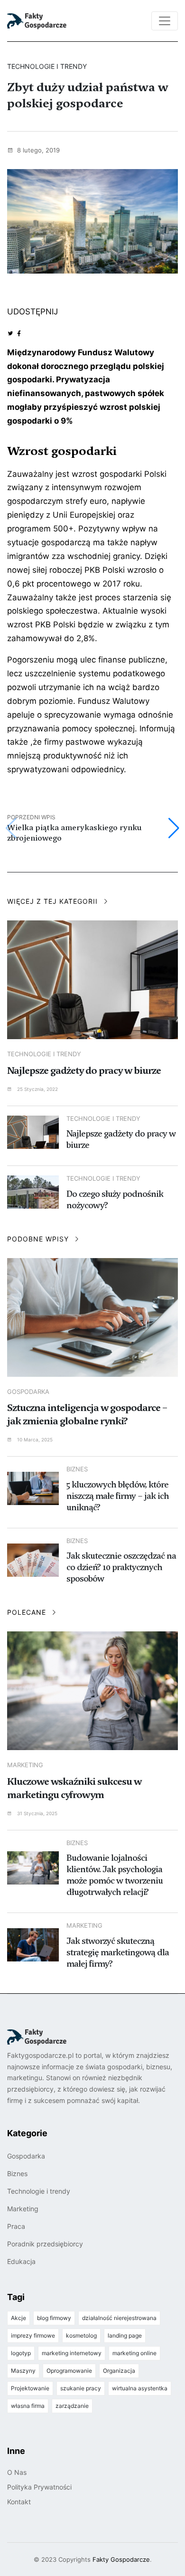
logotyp (21, 2353)
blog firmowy (54, 2318)
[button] (174, 828)
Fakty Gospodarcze (121, 2559)
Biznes (17, 2173)
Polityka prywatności (39, 2487)
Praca (16, 2226)
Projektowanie (30, 2388)
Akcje (18, 2318)
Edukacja (21, 2261)
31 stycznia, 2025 (37, 1813)
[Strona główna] (50, 21)
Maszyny (23, 2371)
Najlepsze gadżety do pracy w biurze (84, 1070)
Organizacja (119, 2371)
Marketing (25, 1765)
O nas (17, 2472)
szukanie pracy (81, 2388)
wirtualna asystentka (140, 2388)
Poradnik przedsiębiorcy (45, 2244)
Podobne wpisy (39, 1239)
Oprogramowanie (69, 2371)
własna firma (28, 2406)
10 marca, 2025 (34, 1440)
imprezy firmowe (33, 2335)
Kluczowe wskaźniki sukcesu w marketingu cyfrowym (74, 1788)
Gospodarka (28, 1392)
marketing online (134, 2353)
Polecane (28, 1612)
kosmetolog (81, 2335)
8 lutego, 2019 (37, 150)
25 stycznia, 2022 (37, 1089)
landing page (125, 2335)
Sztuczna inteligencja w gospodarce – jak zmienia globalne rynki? (87, 1414)
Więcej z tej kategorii (54, 901)
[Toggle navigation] (165, 21)
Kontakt (19, 2502)
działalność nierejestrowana (119, 2318)
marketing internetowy (72, 2353)
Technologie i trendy (44, 1054)
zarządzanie (72, 2406)
